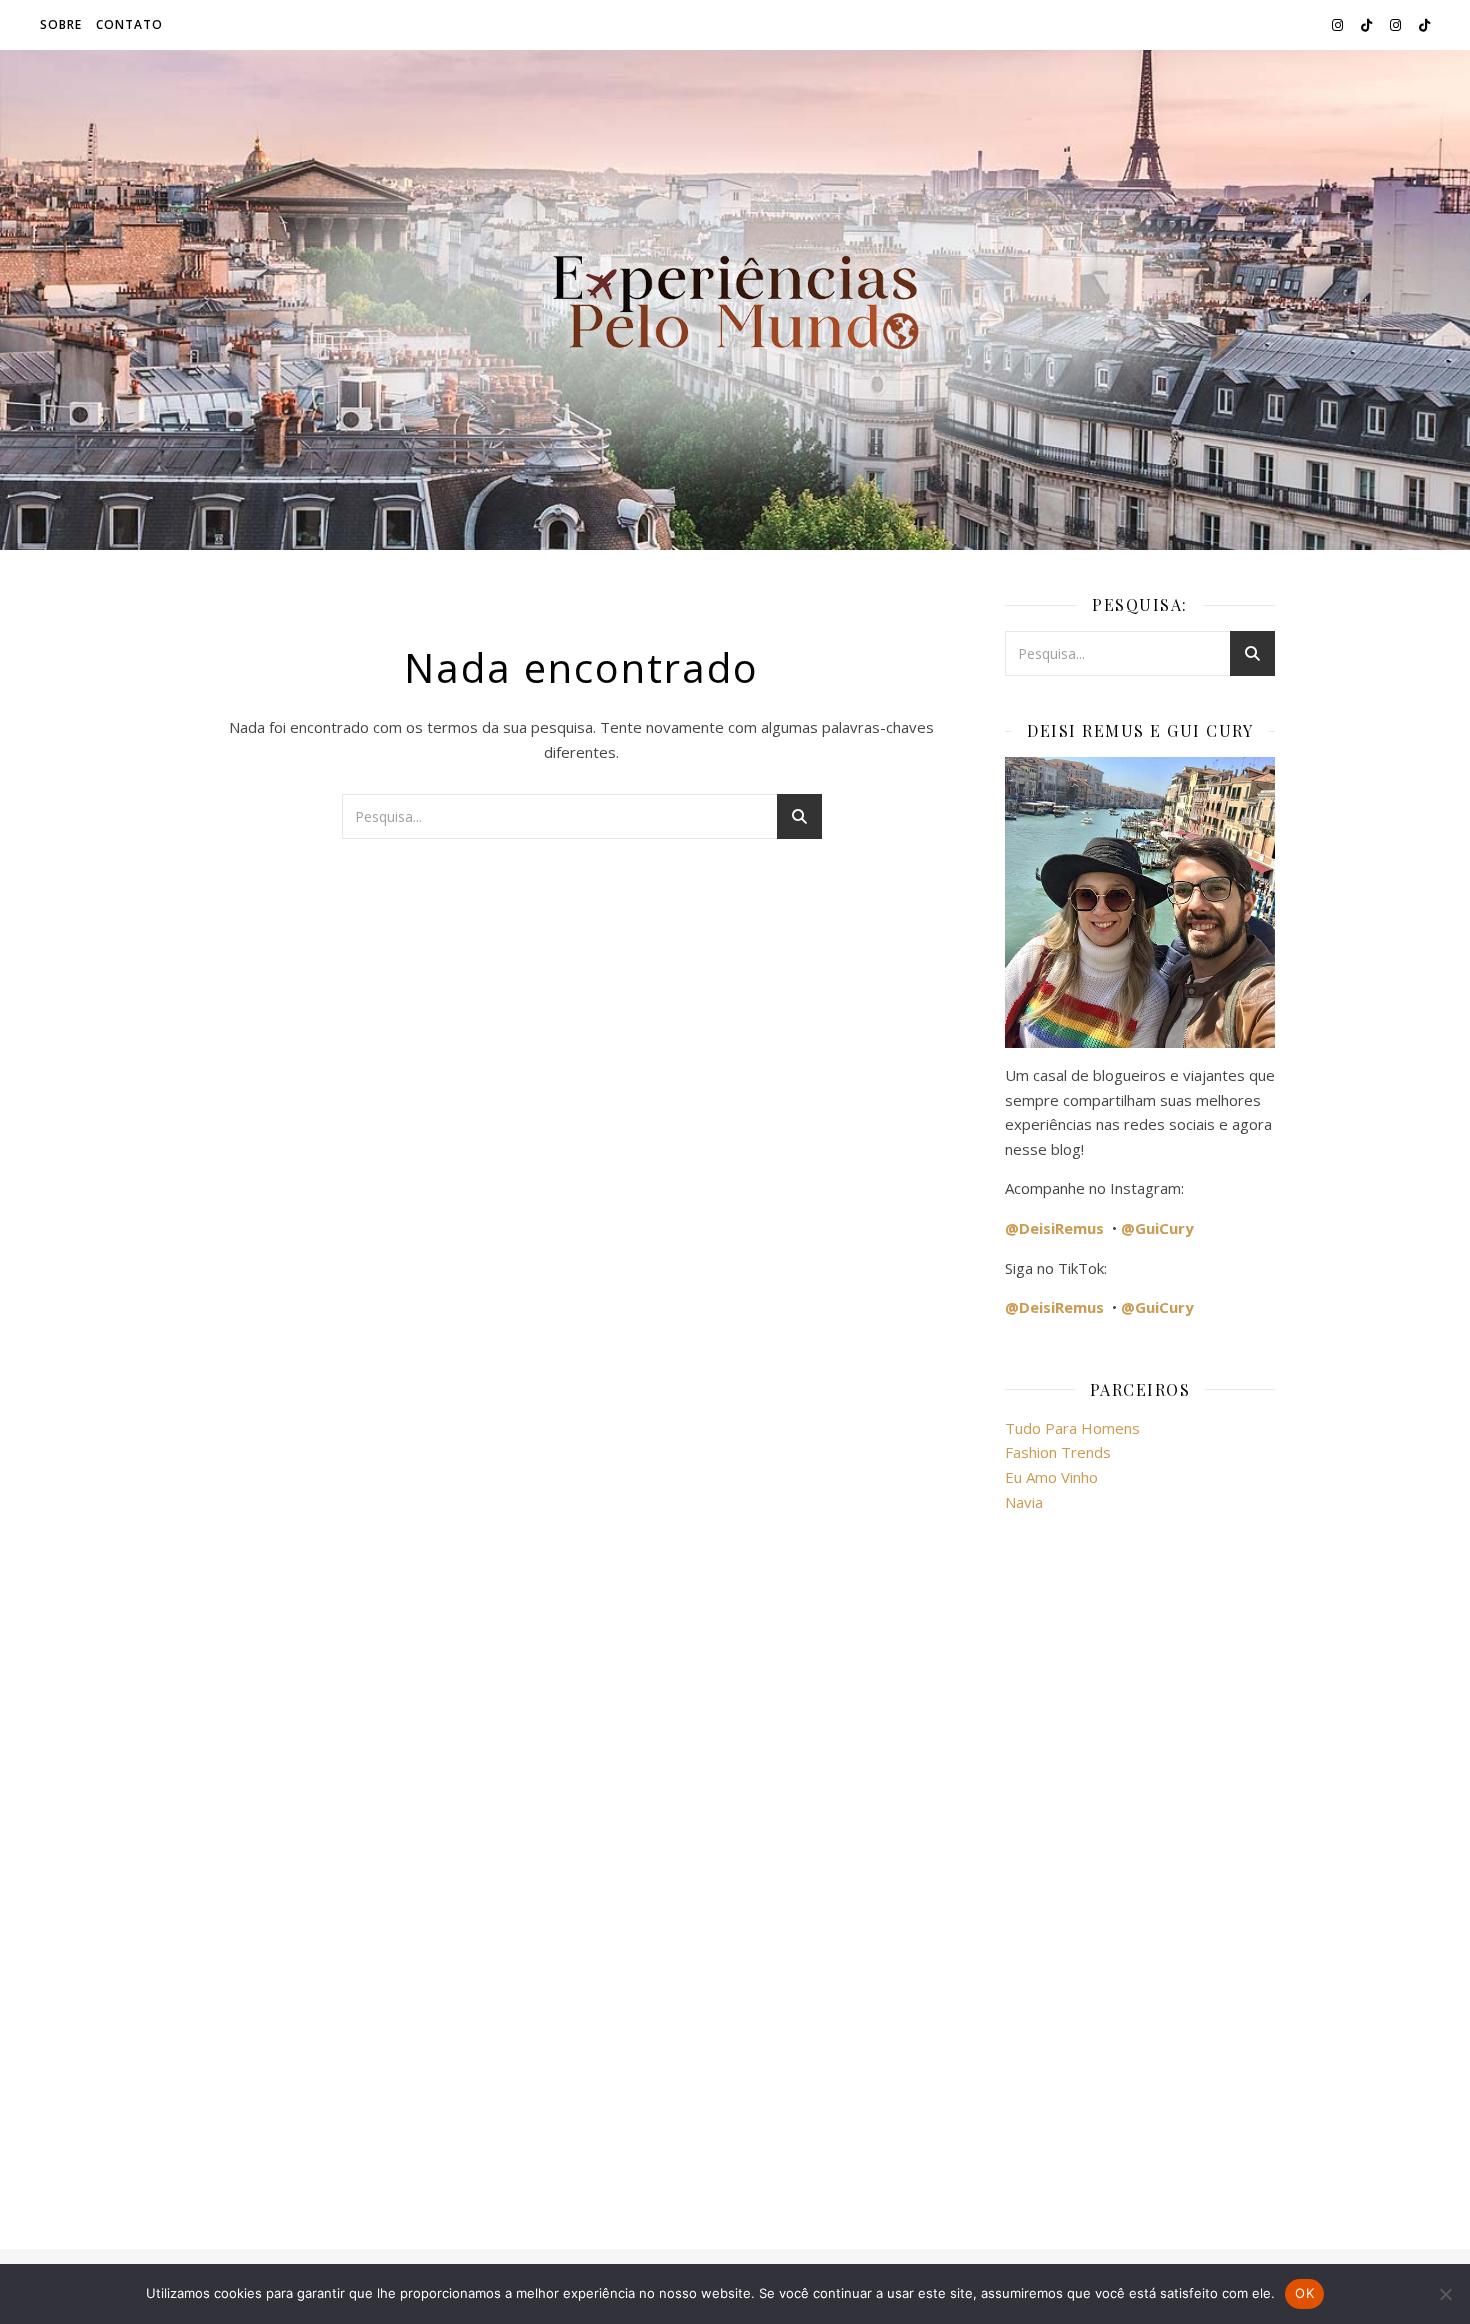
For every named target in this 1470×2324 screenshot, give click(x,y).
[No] (1445, 2294)
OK (1304, 2293)
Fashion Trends (1058, 1452)
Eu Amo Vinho (1051, 1477)
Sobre (61, 24)
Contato (129, 24)
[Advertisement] (1140, 1869)
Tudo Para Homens (1072, 1428)
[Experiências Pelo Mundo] (735, 300)
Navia (1024, 1502)
